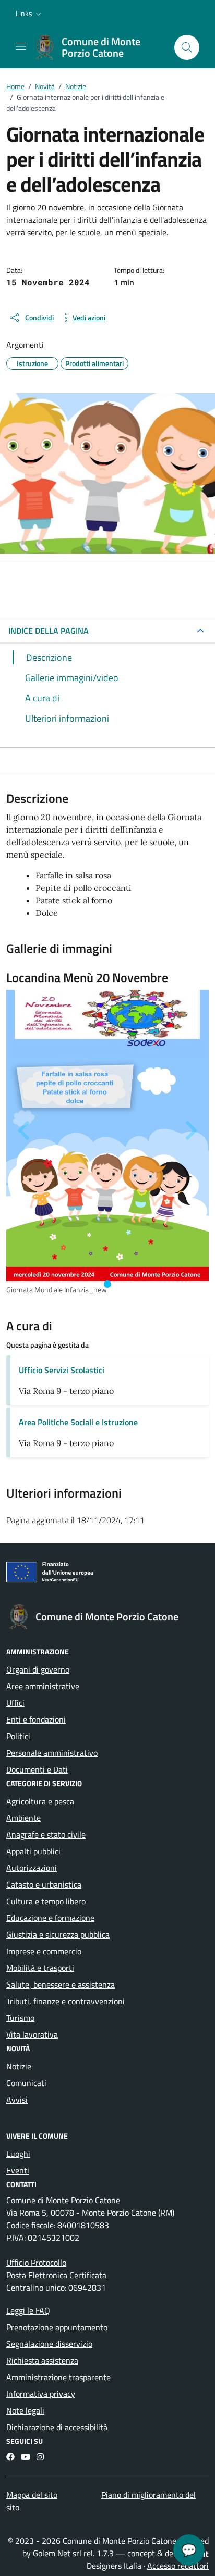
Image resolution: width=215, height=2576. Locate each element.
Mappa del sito (32, 2495)
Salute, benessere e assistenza (61, 1984)
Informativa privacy (41, 2394)
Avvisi (17, 2100)
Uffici (15, 1703)
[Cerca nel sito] (187, 47)
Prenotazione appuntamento (57, 2327)
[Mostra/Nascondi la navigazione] (21, 46)
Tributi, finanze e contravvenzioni (65, 2001)
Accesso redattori (178, 2566)
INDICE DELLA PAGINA (49, 631)
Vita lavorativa (32, 2034)
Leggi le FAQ (28, 2310)
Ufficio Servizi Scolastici (62, 1370)
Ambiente (23, 1818)
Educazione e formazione (50, 1918)
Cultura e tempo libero (46, 1901)
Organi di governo (38, 1669)
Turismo (20, 2018)
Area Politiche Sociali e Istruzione (78, 1422)
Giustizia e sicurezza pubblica (58, 1934)
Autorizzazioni (32, 1868)
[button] (29, 14)
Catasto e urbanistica (44, 1884)
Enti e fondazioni (36, 1719)
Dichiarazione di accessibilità (57, 2427)
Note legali (25, 2410)
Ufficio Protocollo (36, 2263)
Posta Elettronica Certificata (56, 2275)
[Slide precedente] (25, 1130)
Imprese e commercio (44, 1951)
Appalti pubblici (33, 1851)
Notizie (19, 2066)
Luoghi (18, 2154)
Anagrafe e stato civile (46, 1834)
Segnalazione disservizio (49, 2344)
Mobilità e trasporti (40, 1968)
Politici (18, 1736)
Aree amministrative (43, 1686)
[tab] (107, 1284)
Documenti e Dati (37, 1769)
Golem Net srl (57, 2553)
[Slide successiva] (190, 1130)
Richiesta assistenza (42, 2360)
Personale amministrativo (52, 1753)
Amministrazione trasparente (58, 2377)
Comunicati (26, 2083)
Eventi (18, 2170)
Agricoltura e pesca (40, 1801)
